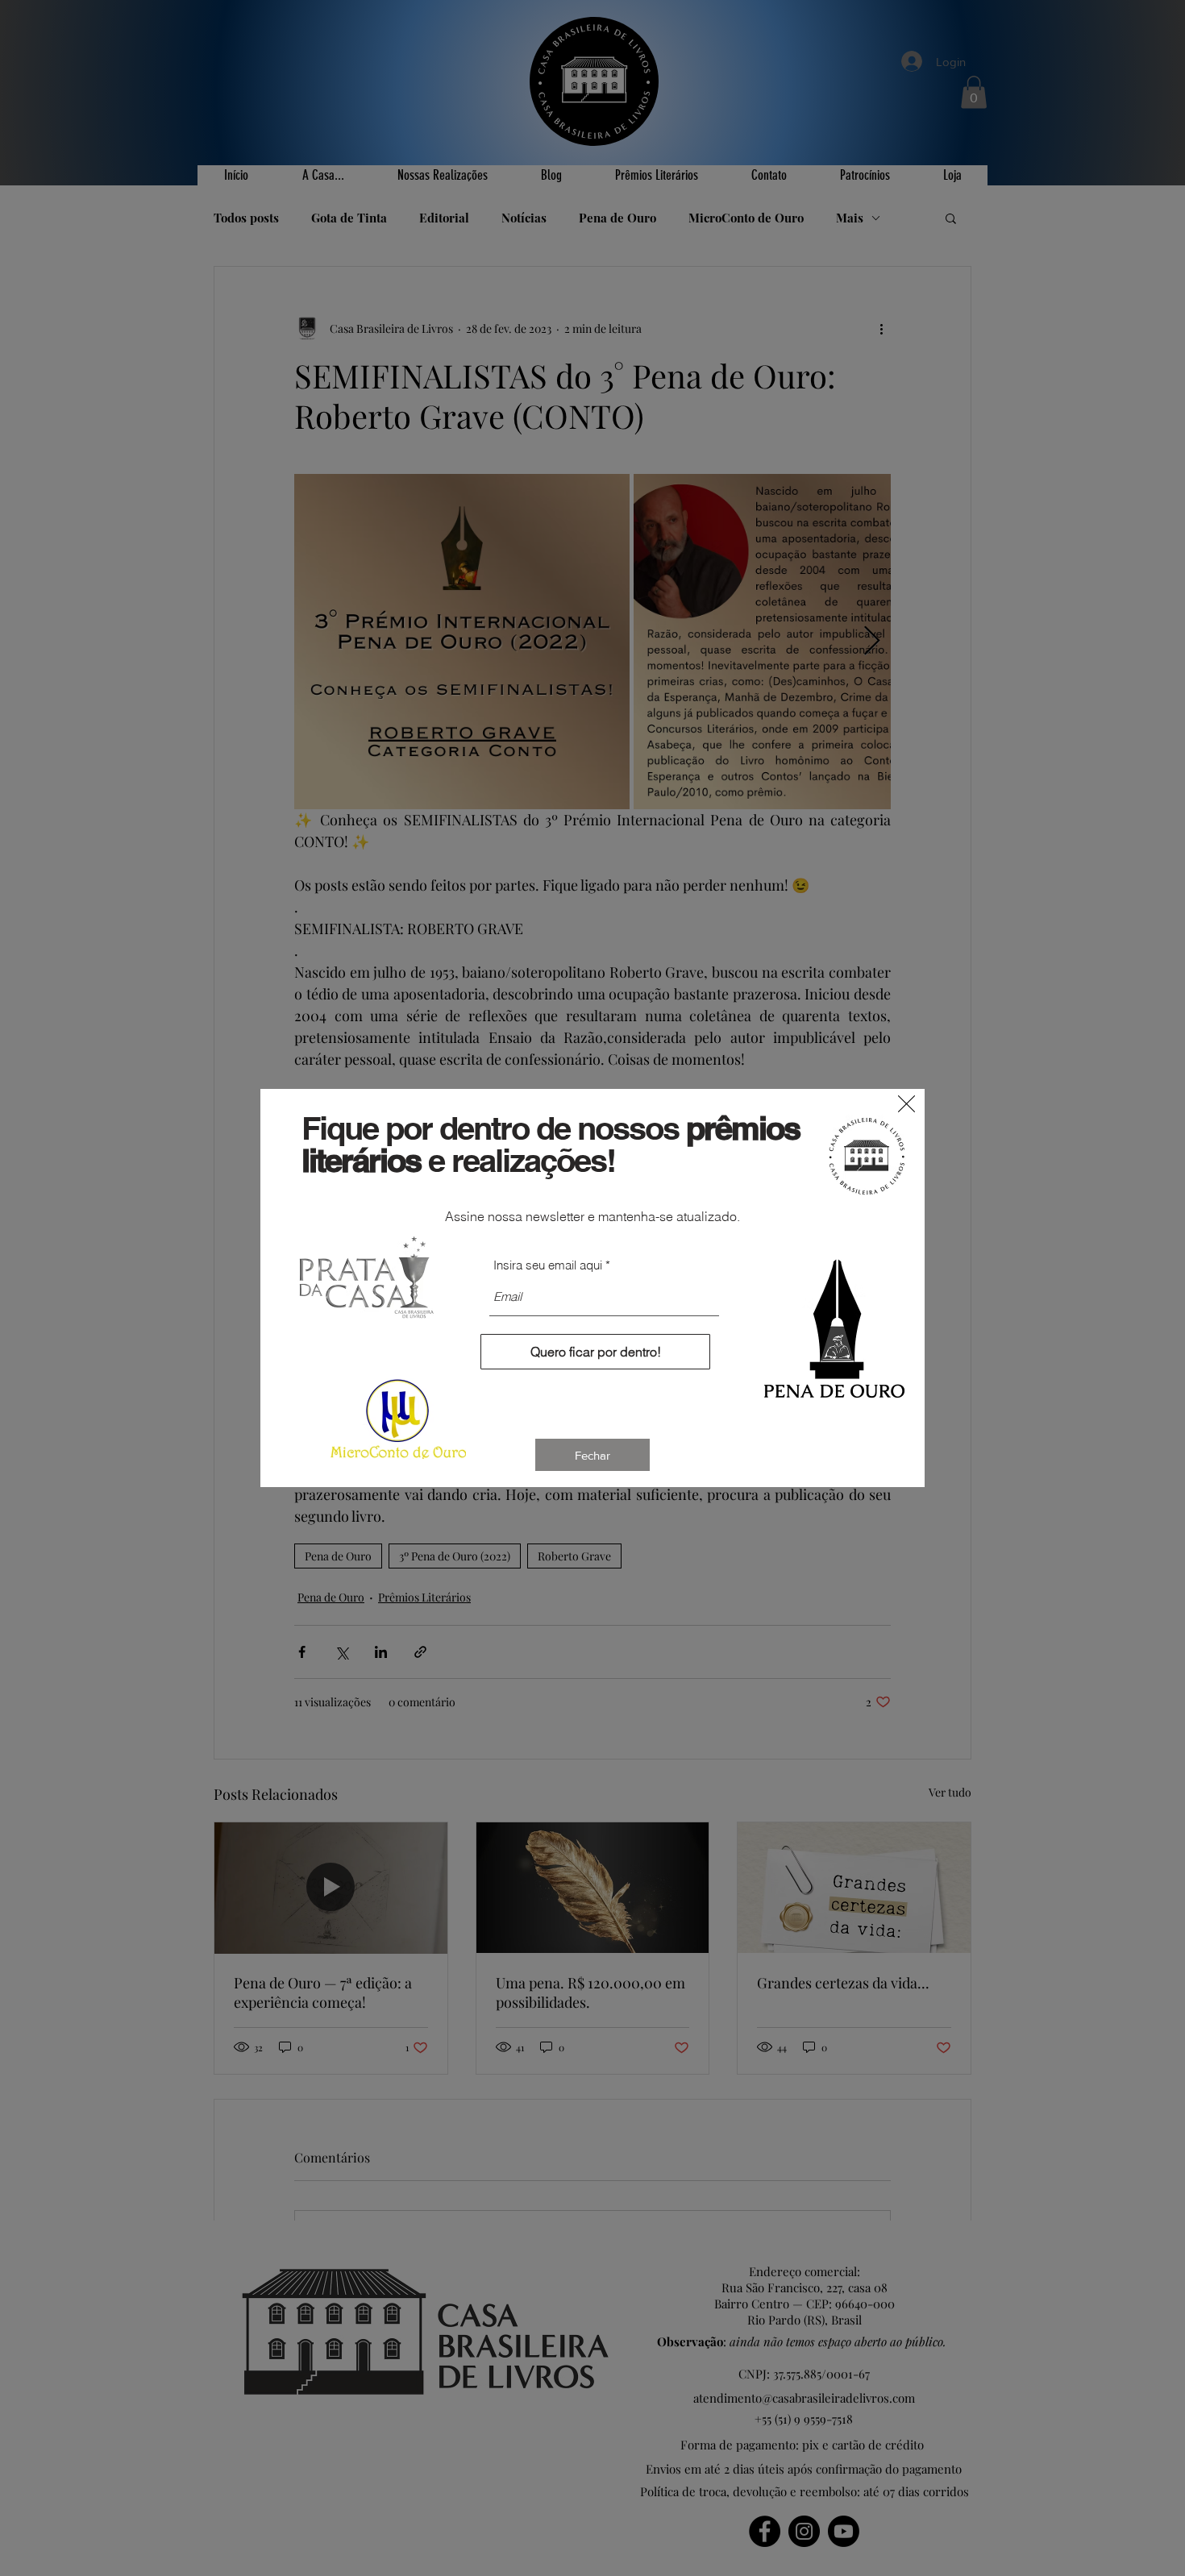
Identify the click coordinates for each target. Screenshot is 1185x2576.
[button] (906, 1104)
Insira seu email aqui (548, 1265)
